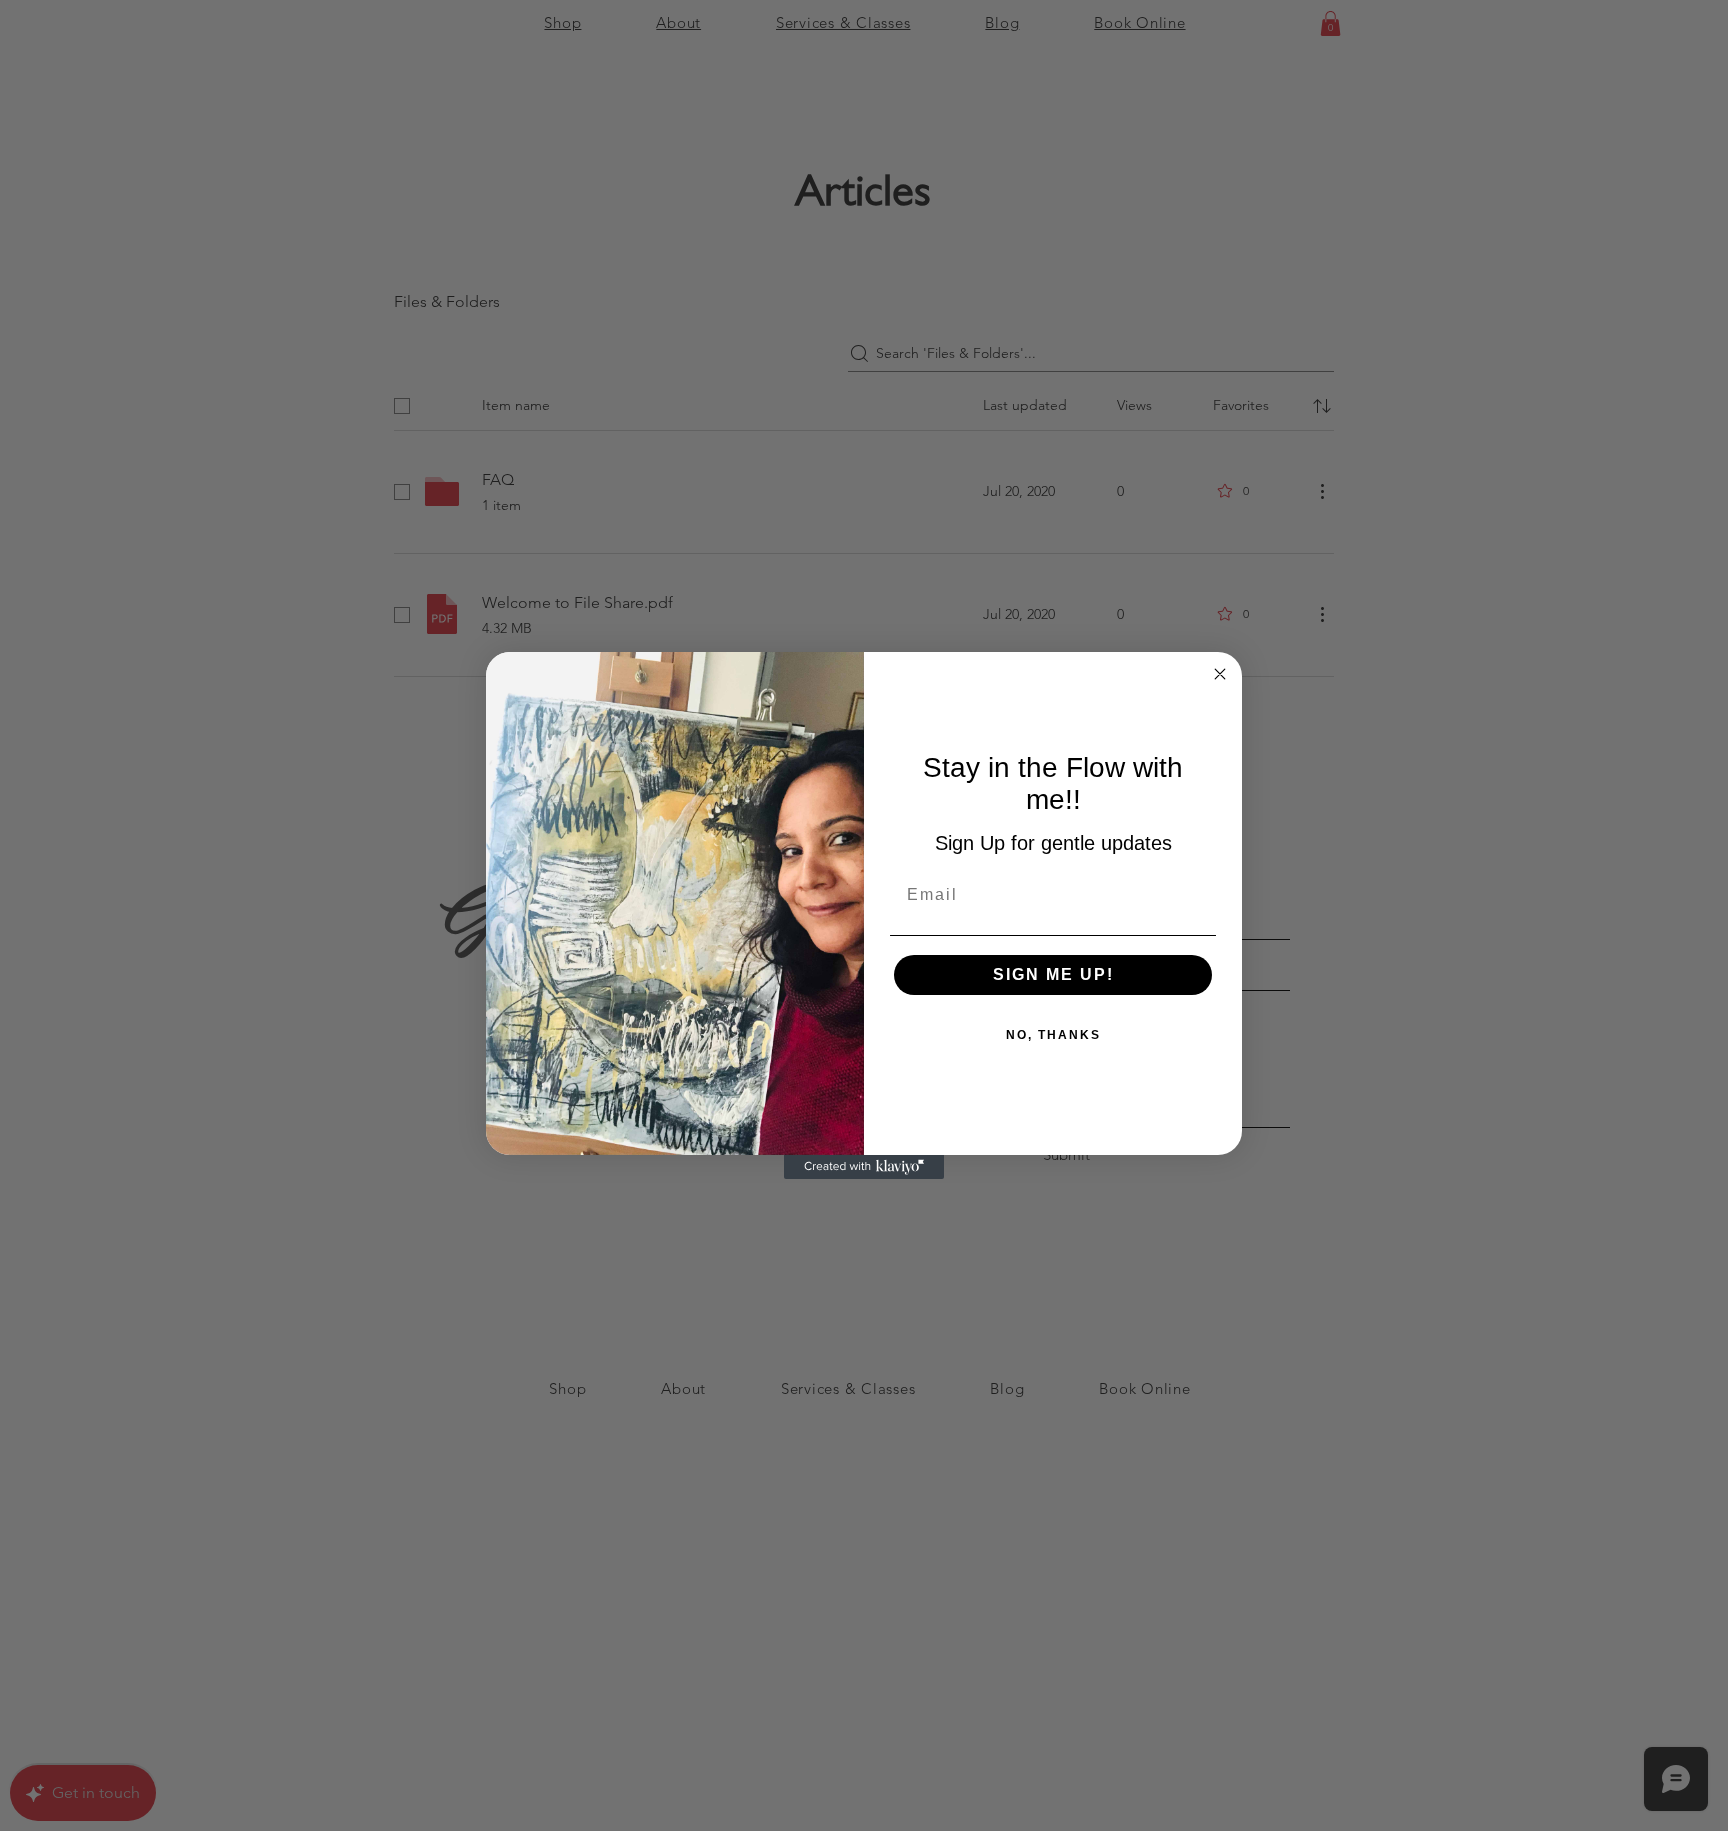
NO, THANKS (1053, 1035)
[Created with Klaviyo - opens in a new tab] (864, 1167)
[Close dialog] (1220, 674)
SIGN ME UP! (1053, 974)
